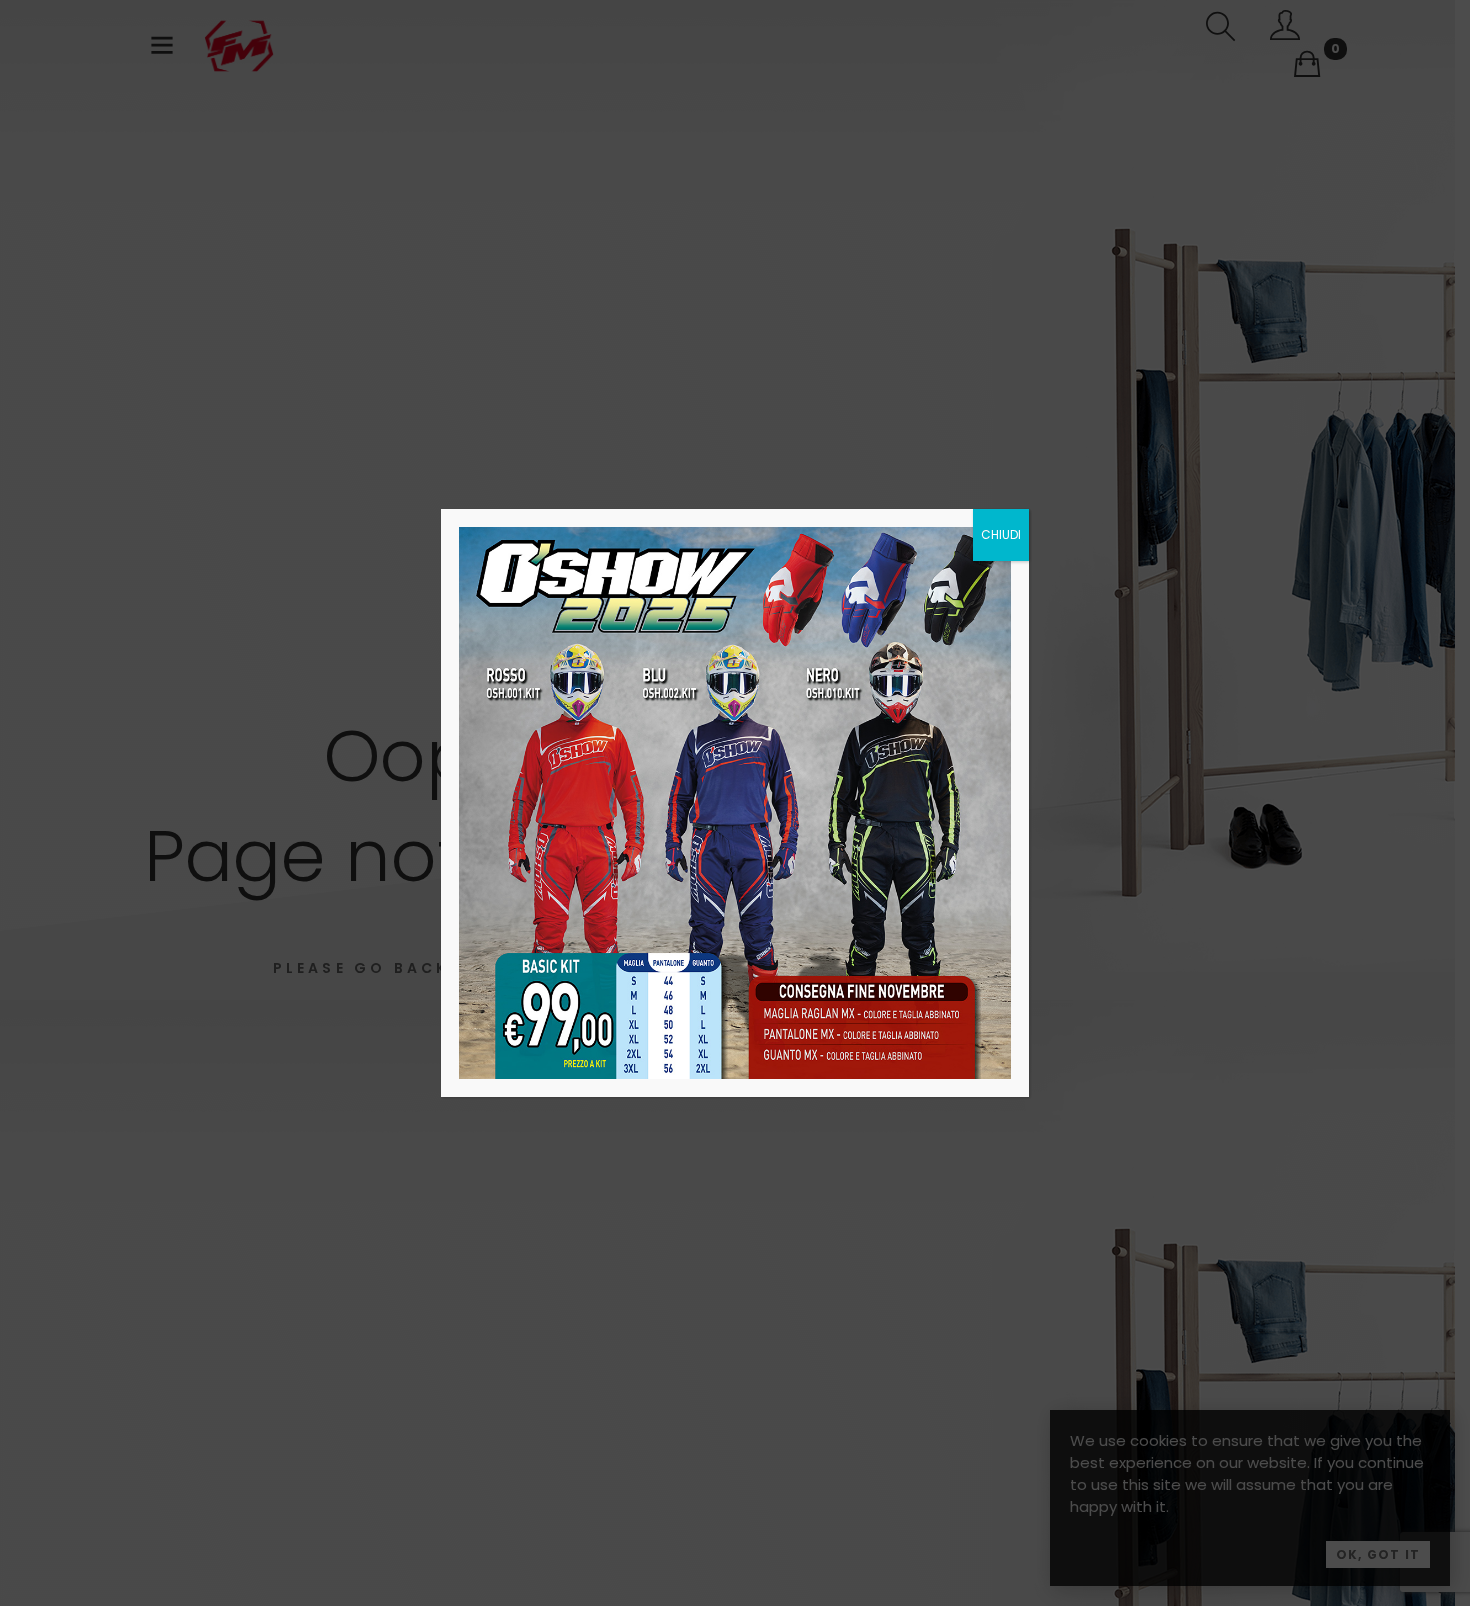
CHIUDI (1001, 534)
